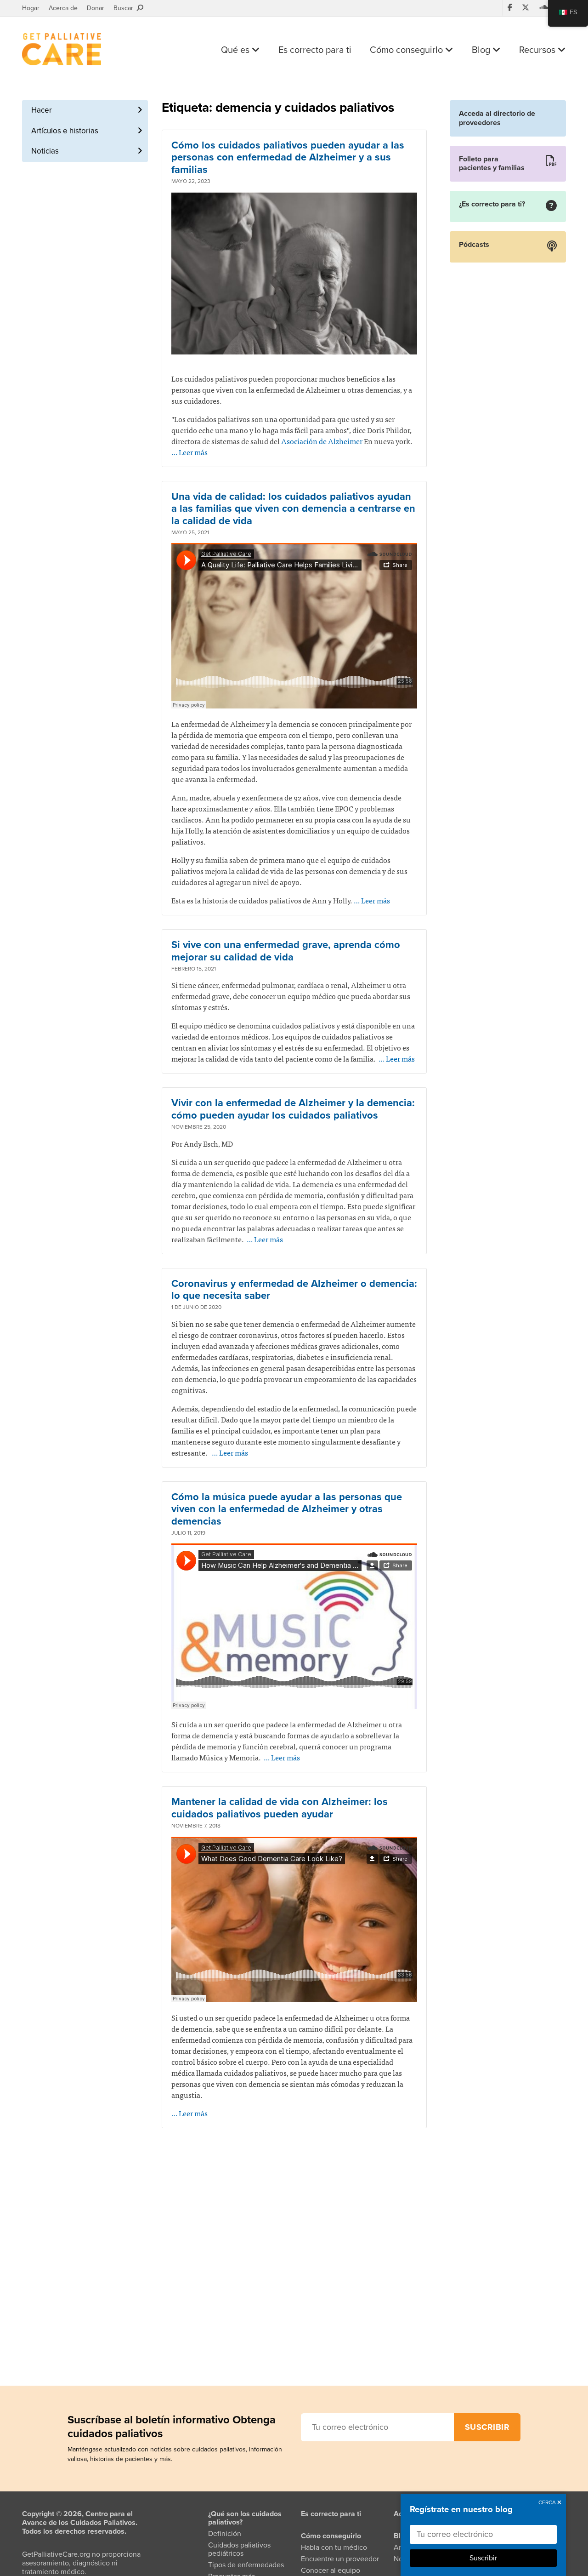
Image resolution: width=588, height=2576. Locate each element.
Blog (482, 50)
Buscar (125, 8)
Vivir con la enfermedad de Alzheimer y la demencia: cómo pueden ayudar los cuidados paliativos (293, 1109)
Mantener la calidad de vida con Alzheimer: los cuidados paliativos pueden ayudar (280, 1808)
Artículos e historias (65, 131)
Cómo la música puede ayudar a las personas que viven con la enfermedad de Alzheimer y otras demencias (287, 1509)
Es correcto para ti (315, 50)
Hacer (42, 110)
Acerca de (63, 8)
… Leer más (189, 452)
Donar (96, 8)
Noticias (45, 151)
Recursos (538, 50)
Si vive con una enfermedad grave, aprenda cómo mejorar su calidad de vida (286, 951)
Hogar (31, 8)
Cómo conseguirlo (407, 50)
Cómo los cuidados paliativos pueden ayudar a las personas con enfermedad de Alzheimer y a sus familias (288, 157)
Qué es (236, 50)
